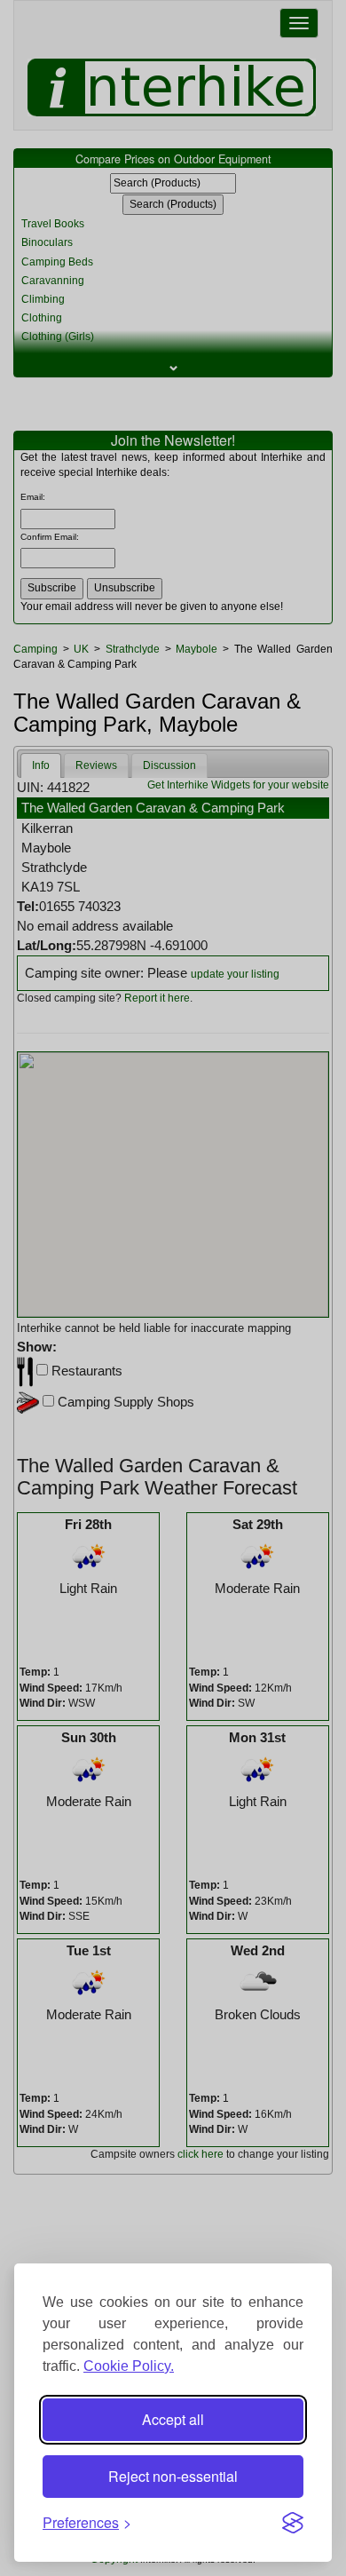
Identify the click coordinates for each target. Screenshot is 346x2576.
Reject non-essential (173, 2476)
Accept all (173, 2419)
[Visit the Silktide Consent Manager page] (293, 2523)
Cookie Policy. (129, 2366)
